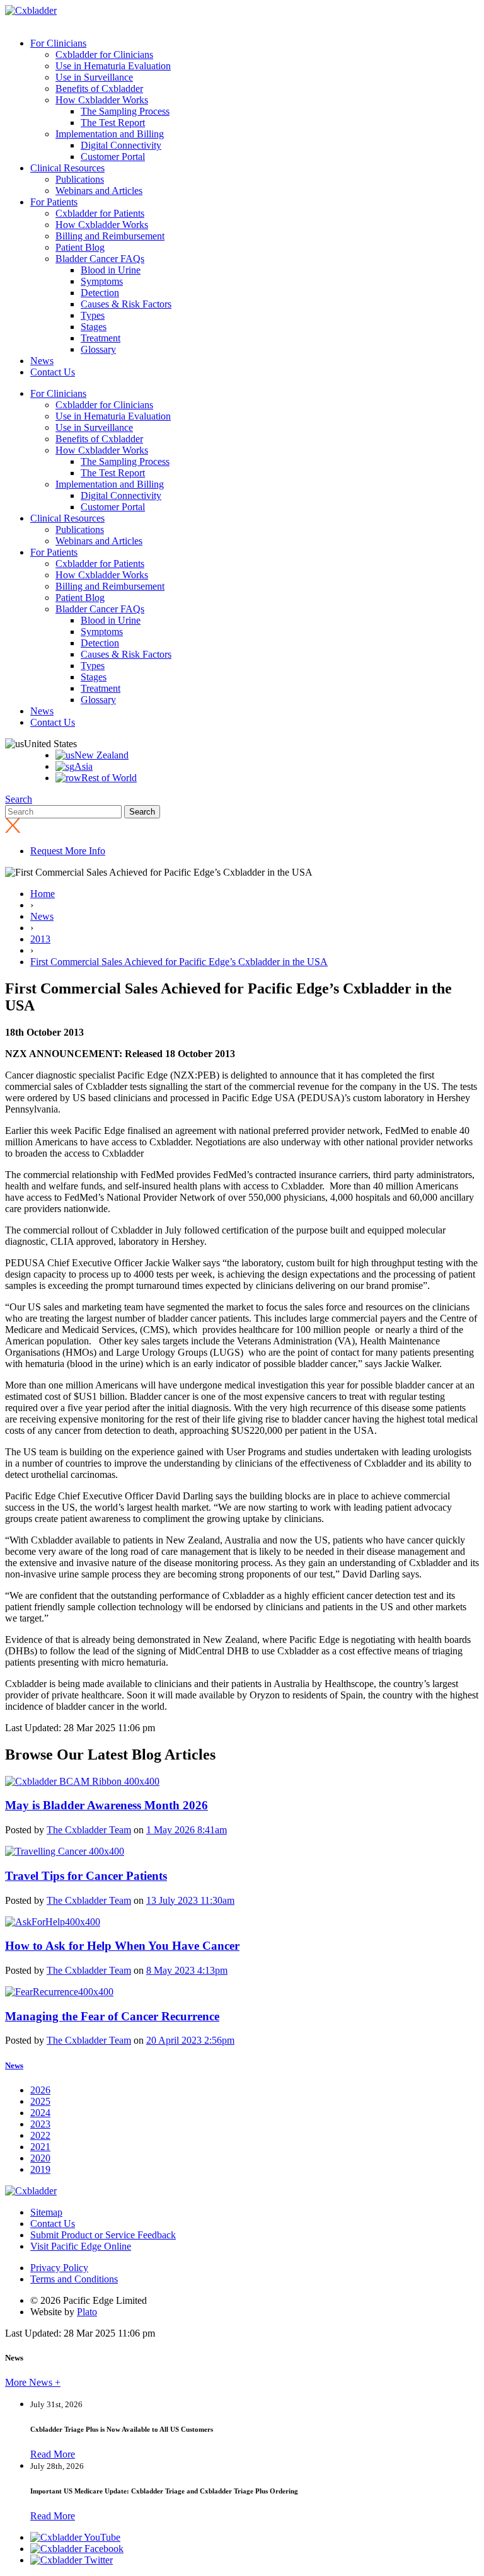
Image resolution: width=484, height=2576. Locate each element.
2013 (40, 939)
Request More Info (68, 851)
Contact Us (53, 372)
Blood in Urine (111, 270)
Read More (53, 2454)
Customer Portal (113, 157)
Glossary (98, 349)
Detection (100, 293)
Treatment (101, 338)
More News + (33, 2382)
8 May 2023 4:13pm (187, 1970)
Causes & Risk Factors (126, 304)
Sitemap (46, 2212)
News (42, 361)
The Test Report (113, 123)
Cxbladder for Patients (100, 213)
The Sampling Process (125, 111)
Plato (87, 2312)
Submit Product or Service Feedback (103, 2235)
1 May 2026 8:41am (187, 1830)
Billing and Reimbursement (110, 236)
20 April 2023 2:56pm (190, 2040)
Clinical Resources (67, 168)
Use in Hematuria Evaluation (113, 66)
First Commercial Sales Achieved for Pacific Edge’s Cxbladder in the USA (179, 962)
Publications (80, 179)
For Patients (54, 202)
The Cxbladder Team (89, 1830)
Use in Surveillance (94, 77)
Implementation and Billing (110, 134)
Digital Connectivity (121, 145)
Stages (94, 327)
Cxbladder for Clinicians (104, 54)
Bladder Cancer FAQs (100, 259)
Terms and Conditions (74, 2279)
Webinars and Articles (99, 191)
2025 (40, 2101)
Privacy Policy (59, 2268)
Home (43, 894)
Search (19, 799)
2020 (40, 2158)
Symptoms (102, 281)
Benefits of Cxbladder (99, 89)
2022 (40, 2135)
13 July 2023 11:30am (190, 1900)
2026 (40, 2090)
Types (93, 315)
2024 (40, 2113)
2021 (40, 2147)
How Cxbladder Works (102, 100)
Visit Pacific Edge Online (81, 2246)
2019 (40, 2169)
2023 (40, 2124)
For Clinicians (58, 43)
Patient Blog (80, 247)
